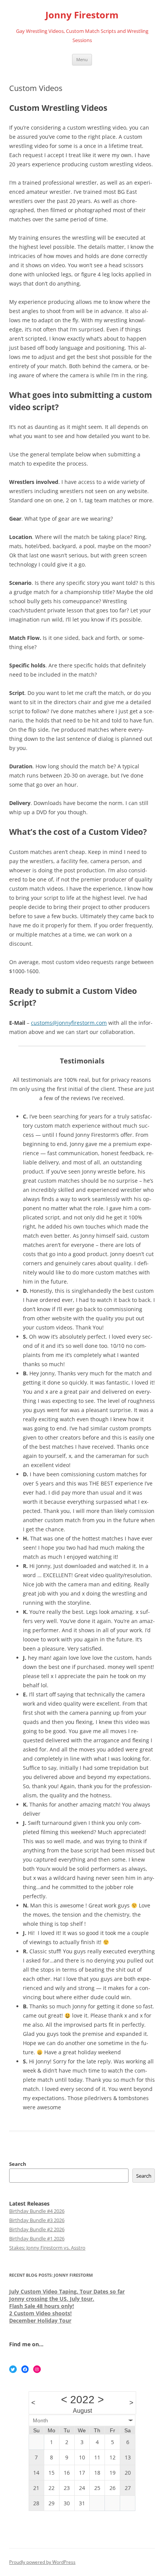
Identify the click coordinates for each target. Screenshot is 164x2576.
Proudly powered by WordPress (42, 2562)
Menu (82, 59)
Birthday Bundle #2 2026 (37, 2229)
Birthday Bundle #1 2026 (37, 2238)
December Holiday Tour (40, 2320)
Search (18, 2164)
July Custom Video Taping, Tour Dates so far (67, 2291)
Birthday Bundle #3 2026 (37, 2220)
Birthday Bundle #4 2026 (37, 2211)
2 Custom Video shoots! (40, 2313)
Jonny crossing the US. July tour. (52, 2299)
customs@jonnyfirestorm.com (69, 1023)
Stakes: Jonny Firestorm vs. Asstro (47, 2248)
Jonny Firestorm (82, 15)
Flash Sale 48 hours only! (42, 2306)
